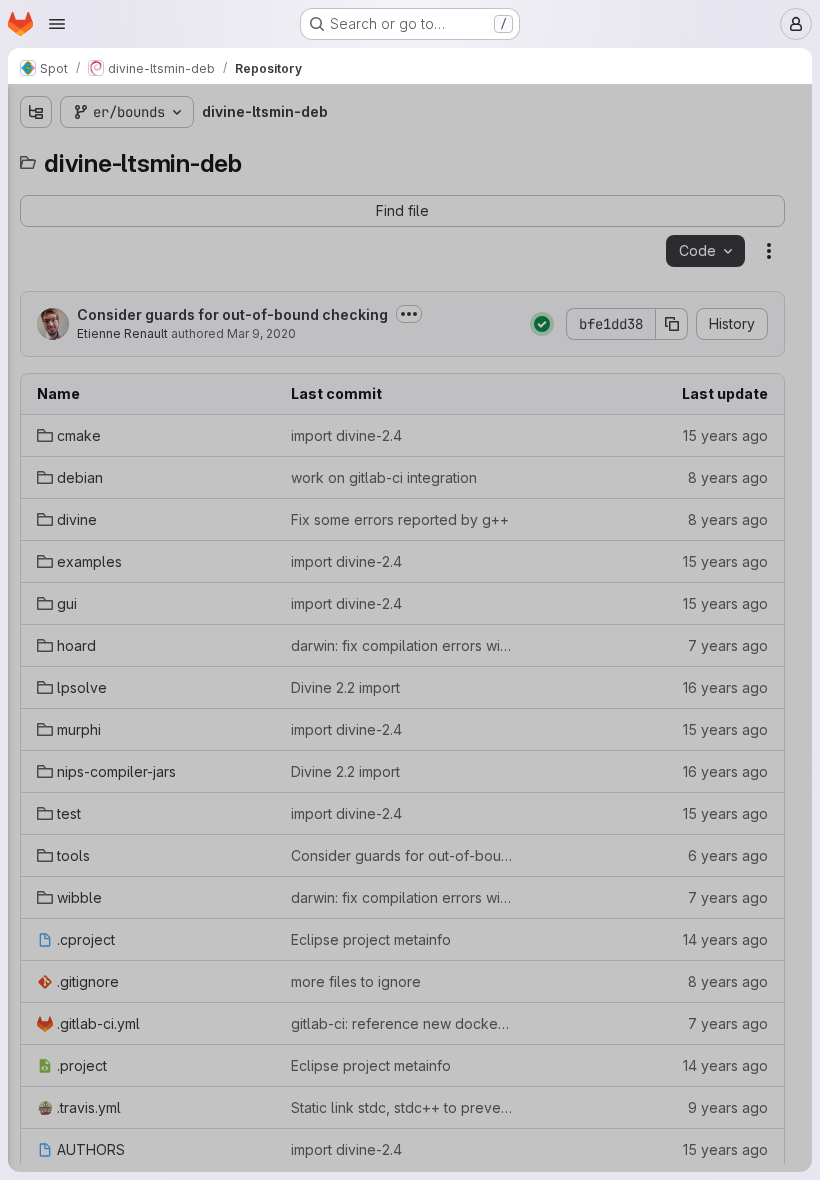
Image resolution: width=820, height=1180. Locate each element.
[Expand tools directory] (36, 507)
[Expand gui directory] (36, 315)
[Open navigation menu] (57, 24)
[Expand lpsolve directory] (36, 379)
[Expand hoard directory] (36, 347)
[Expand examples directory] (36, 283)
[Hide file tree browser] (36, 112)
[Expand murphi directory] (36, 411)
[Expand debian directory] (36, 219)
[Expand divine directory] (36, 251)
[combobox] (164, 151)
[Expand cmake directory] (36, 187)
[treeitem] (166, 187)
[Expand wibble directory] (36, 539)
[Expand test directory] (36, 475)
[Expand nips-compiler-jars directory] (36, 443)
